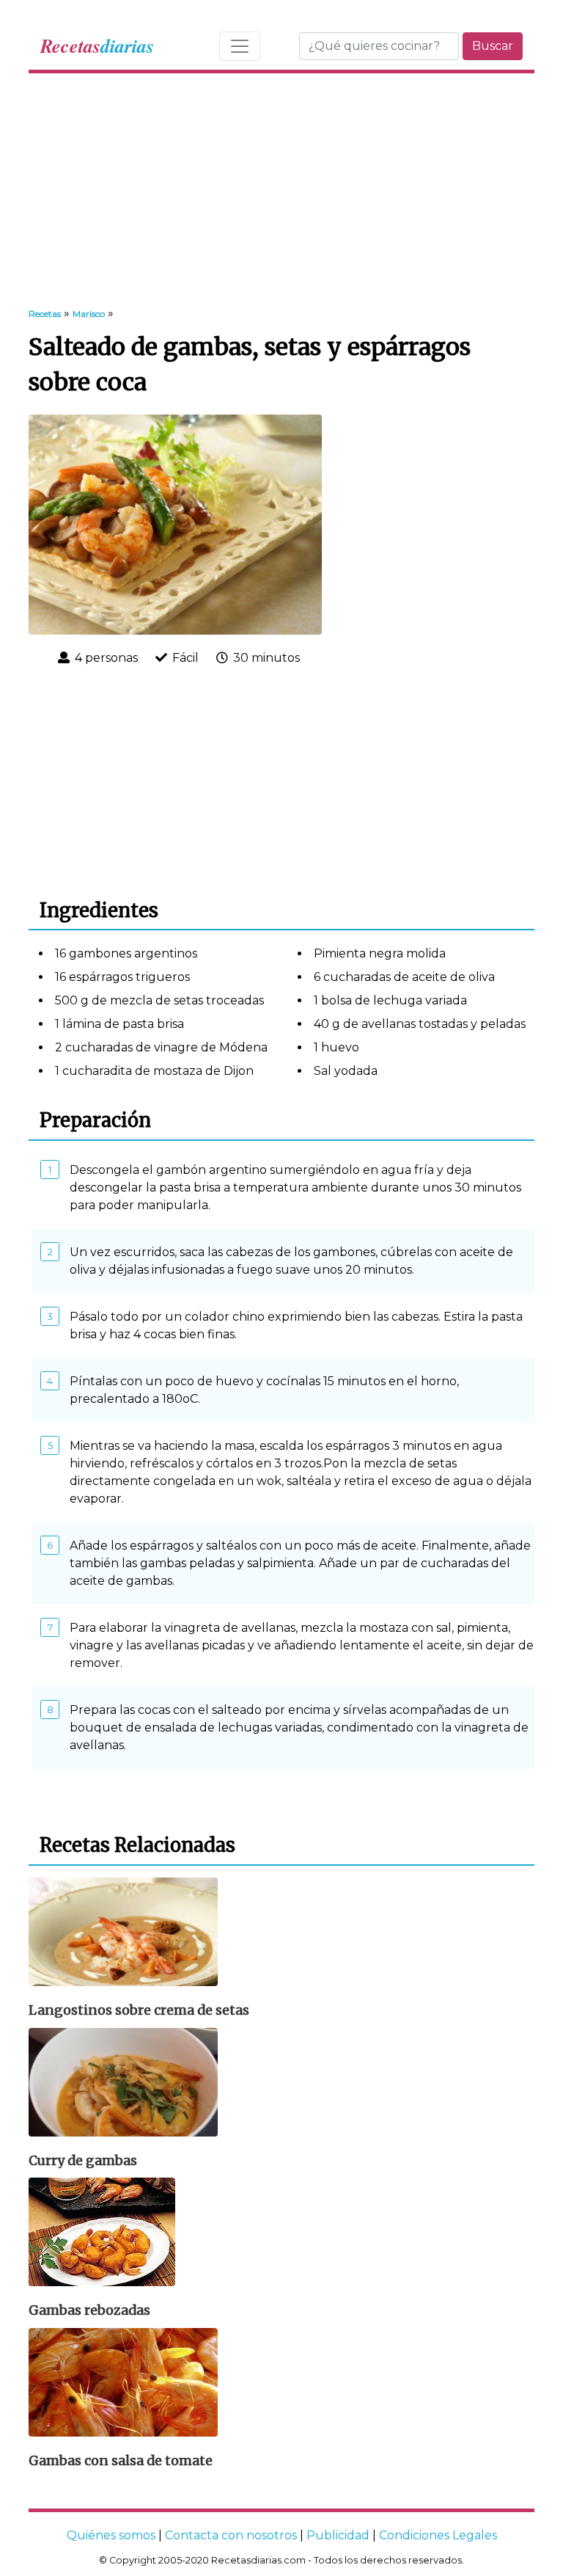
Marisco (89, 314)
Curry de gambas (83, 2161)
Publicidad (338, 2535)
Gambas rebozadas (89, 2310)
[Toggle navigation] (240, 46)
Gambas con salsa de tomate (121, 2461)
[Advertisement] (281, 191)
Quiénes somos (111, 2535)
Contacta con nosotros (231, 2535)
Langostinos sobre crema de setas (139, 2010)
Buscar (493, 46)
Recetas (45, 314)
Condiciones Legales (438, 2535)
